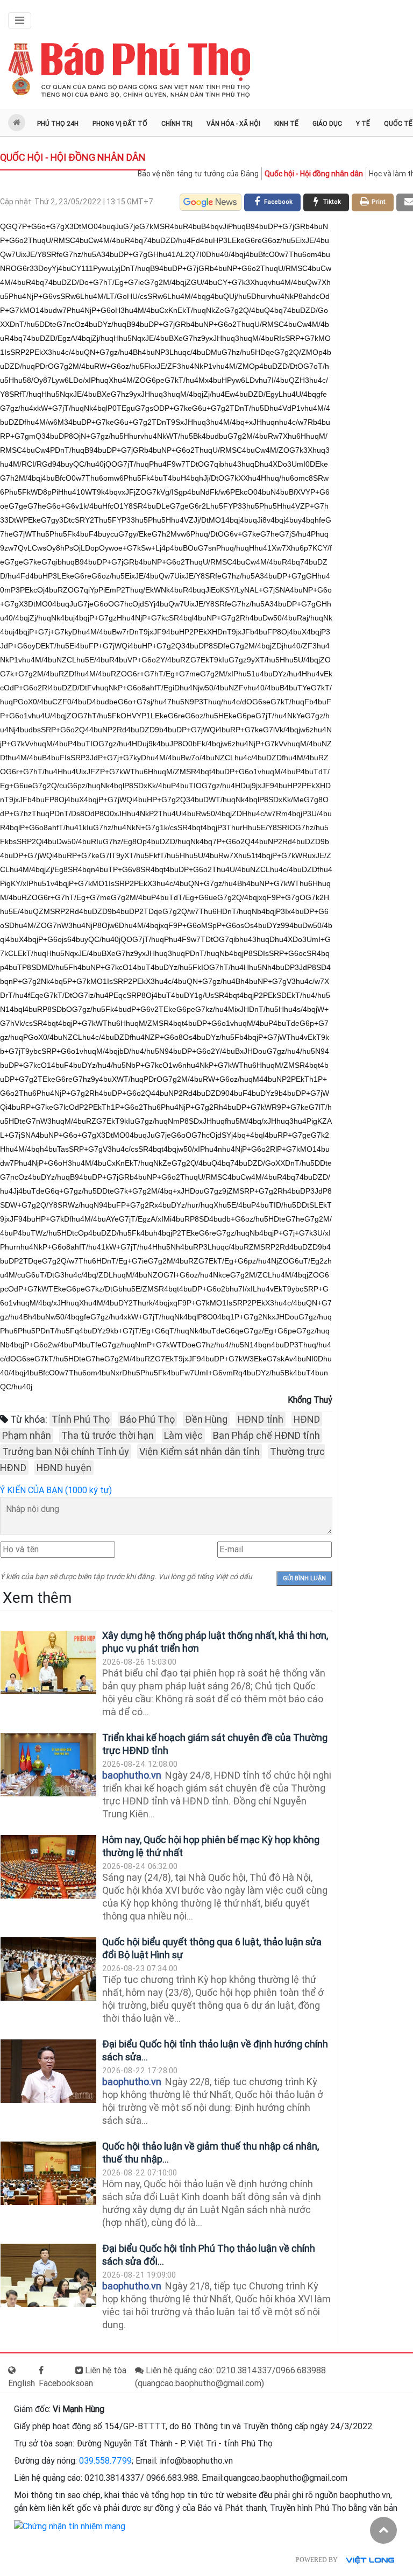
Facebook (57, 2383)
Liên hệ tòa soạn (101, 2377)
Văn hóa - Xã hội (233, 124)
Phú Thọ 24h (58, 124)
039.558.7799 (105, 2461)
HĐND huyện (64, 1468)
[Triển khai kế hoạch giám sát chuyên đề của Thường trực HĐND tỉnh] (48, 1765)
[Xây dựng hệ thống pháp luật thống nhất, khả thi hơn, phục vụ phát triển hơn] (48, 1663)
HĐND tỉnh (261, 1419)
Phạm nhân (27, 1435)
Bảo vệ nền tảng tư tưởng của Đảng (198, 174)
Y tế (363, 124)
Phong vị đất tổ (120, 124)
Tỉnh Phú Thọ (81, 1419)
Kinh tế (286, 124)
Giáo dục (327, 124)
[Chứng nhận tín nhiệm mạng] (70, 2526)
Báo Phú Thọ (147, 1419)
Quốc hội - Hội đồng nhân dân (73, 157)
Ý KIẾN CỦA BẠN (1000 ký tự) (56, 1490)
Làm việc (183, 1435)
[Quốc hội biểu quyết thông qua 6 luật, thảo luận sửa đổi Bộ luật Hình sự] (48, 1969)
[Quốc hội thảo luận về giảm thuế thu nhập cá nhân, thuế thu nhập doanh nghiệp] (48, 2174)
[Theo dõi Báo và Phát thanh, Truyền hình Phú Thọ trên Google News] (211, 202)
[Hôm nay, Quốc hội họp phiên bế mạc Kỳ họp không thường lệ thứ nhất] (48, 1867)
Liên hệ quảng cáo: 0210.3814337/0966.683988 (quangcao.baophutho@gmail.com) (230, 2377)
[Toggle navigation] (20, 20)
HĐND (307, 1419)
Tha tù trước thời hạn (108, 1435)
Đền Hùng (206, 1419)
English (22, 2383)
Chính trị (177, 124)
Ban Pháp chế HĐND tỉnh (266, 1435)
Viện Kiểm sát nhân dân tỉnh (200, 1451)
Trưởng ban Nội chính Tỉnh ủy (66, 1451)
